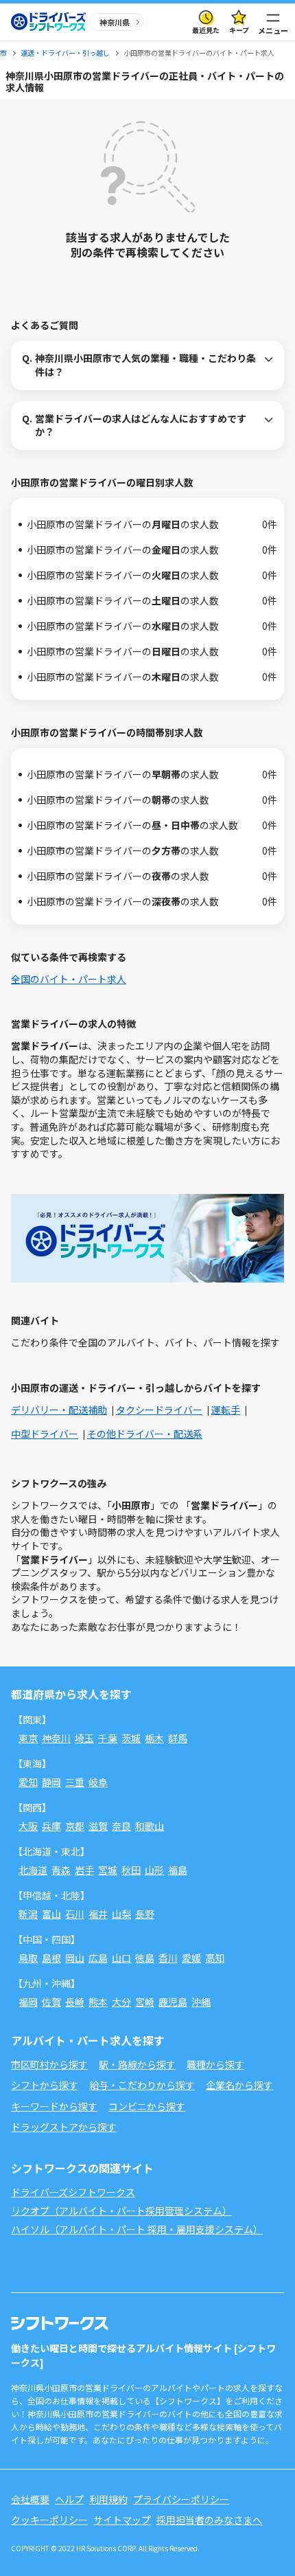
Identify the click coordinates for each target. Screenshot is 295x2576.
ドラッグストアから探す (64, 2127)
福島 (178, 1870)
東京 (28, 1738)
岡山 (75, 1958)
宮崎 (145, 2002)
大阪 (28, 1826)
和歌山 (150, 1826)
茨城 (131, 1738)
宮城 (108, 1870)
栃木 (154, 1738)
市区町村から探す (49, 2064)
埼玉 (84, 1738)
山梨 (121, 1914)
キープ (239, 30)
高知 (215, 1958)
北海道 (33, 1870)
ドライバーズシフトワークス (73, 2192)
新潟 (28, 1914)
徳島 (145, 1958)
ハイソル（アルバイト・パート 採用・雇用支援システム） (137, 2229)
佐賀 (51, 2002)
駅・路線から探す (137, 2064)
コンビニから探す (147, 2106)
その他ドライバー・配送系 (145, 1434)
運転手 (226, 1410)
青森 (61, 1870)
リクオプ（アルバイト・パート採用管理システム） (121, 2211)
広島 (98, 1958)
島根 (51, 1958)
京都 (75, 1826)
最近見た (206, 30)
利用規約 (108, 2499)
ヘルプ (69, 2499)
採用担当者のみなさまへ (209, 2520)
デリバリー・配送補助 (59, 1410)
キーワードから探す (54, 2106)
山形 (154, 1870)
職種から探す (215, 2064)
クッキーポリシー (49, 2520)
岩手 (84, 1870)
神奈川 (56, 1738)
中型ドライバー (45, 1434)
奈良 (121, 1826)
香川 (168, 1958)
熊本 (98, 2002)
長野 (145, 1914)
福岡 (28, 2002)
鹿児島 (173, 2002)
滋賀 (98, 1826)
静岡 (51, 1782)
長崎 (75, 2002)
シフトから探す (45, 2085)
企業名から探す (239, 2085)
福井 (98, 1914)
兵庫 (51, 1826)
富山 (51, 1914)
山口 (121, 1958)
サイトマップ (122, 2520)
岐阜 (98, 1782)
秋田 (131, 1870)
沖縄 (201, 2002)
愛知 (28, 1782)
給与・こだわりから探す (142, 2085)
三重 (75, 1782)
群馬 (178, 1738)
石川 (75, 1914)
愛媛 (191, 1958)
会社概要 (30, 2499)
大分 (121, 2002)
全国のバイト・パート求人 (69, 979)
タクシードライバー (159, 1410)
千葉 (108, 1738)
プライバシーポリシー (181, 2499)
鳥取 (28, 1958)
